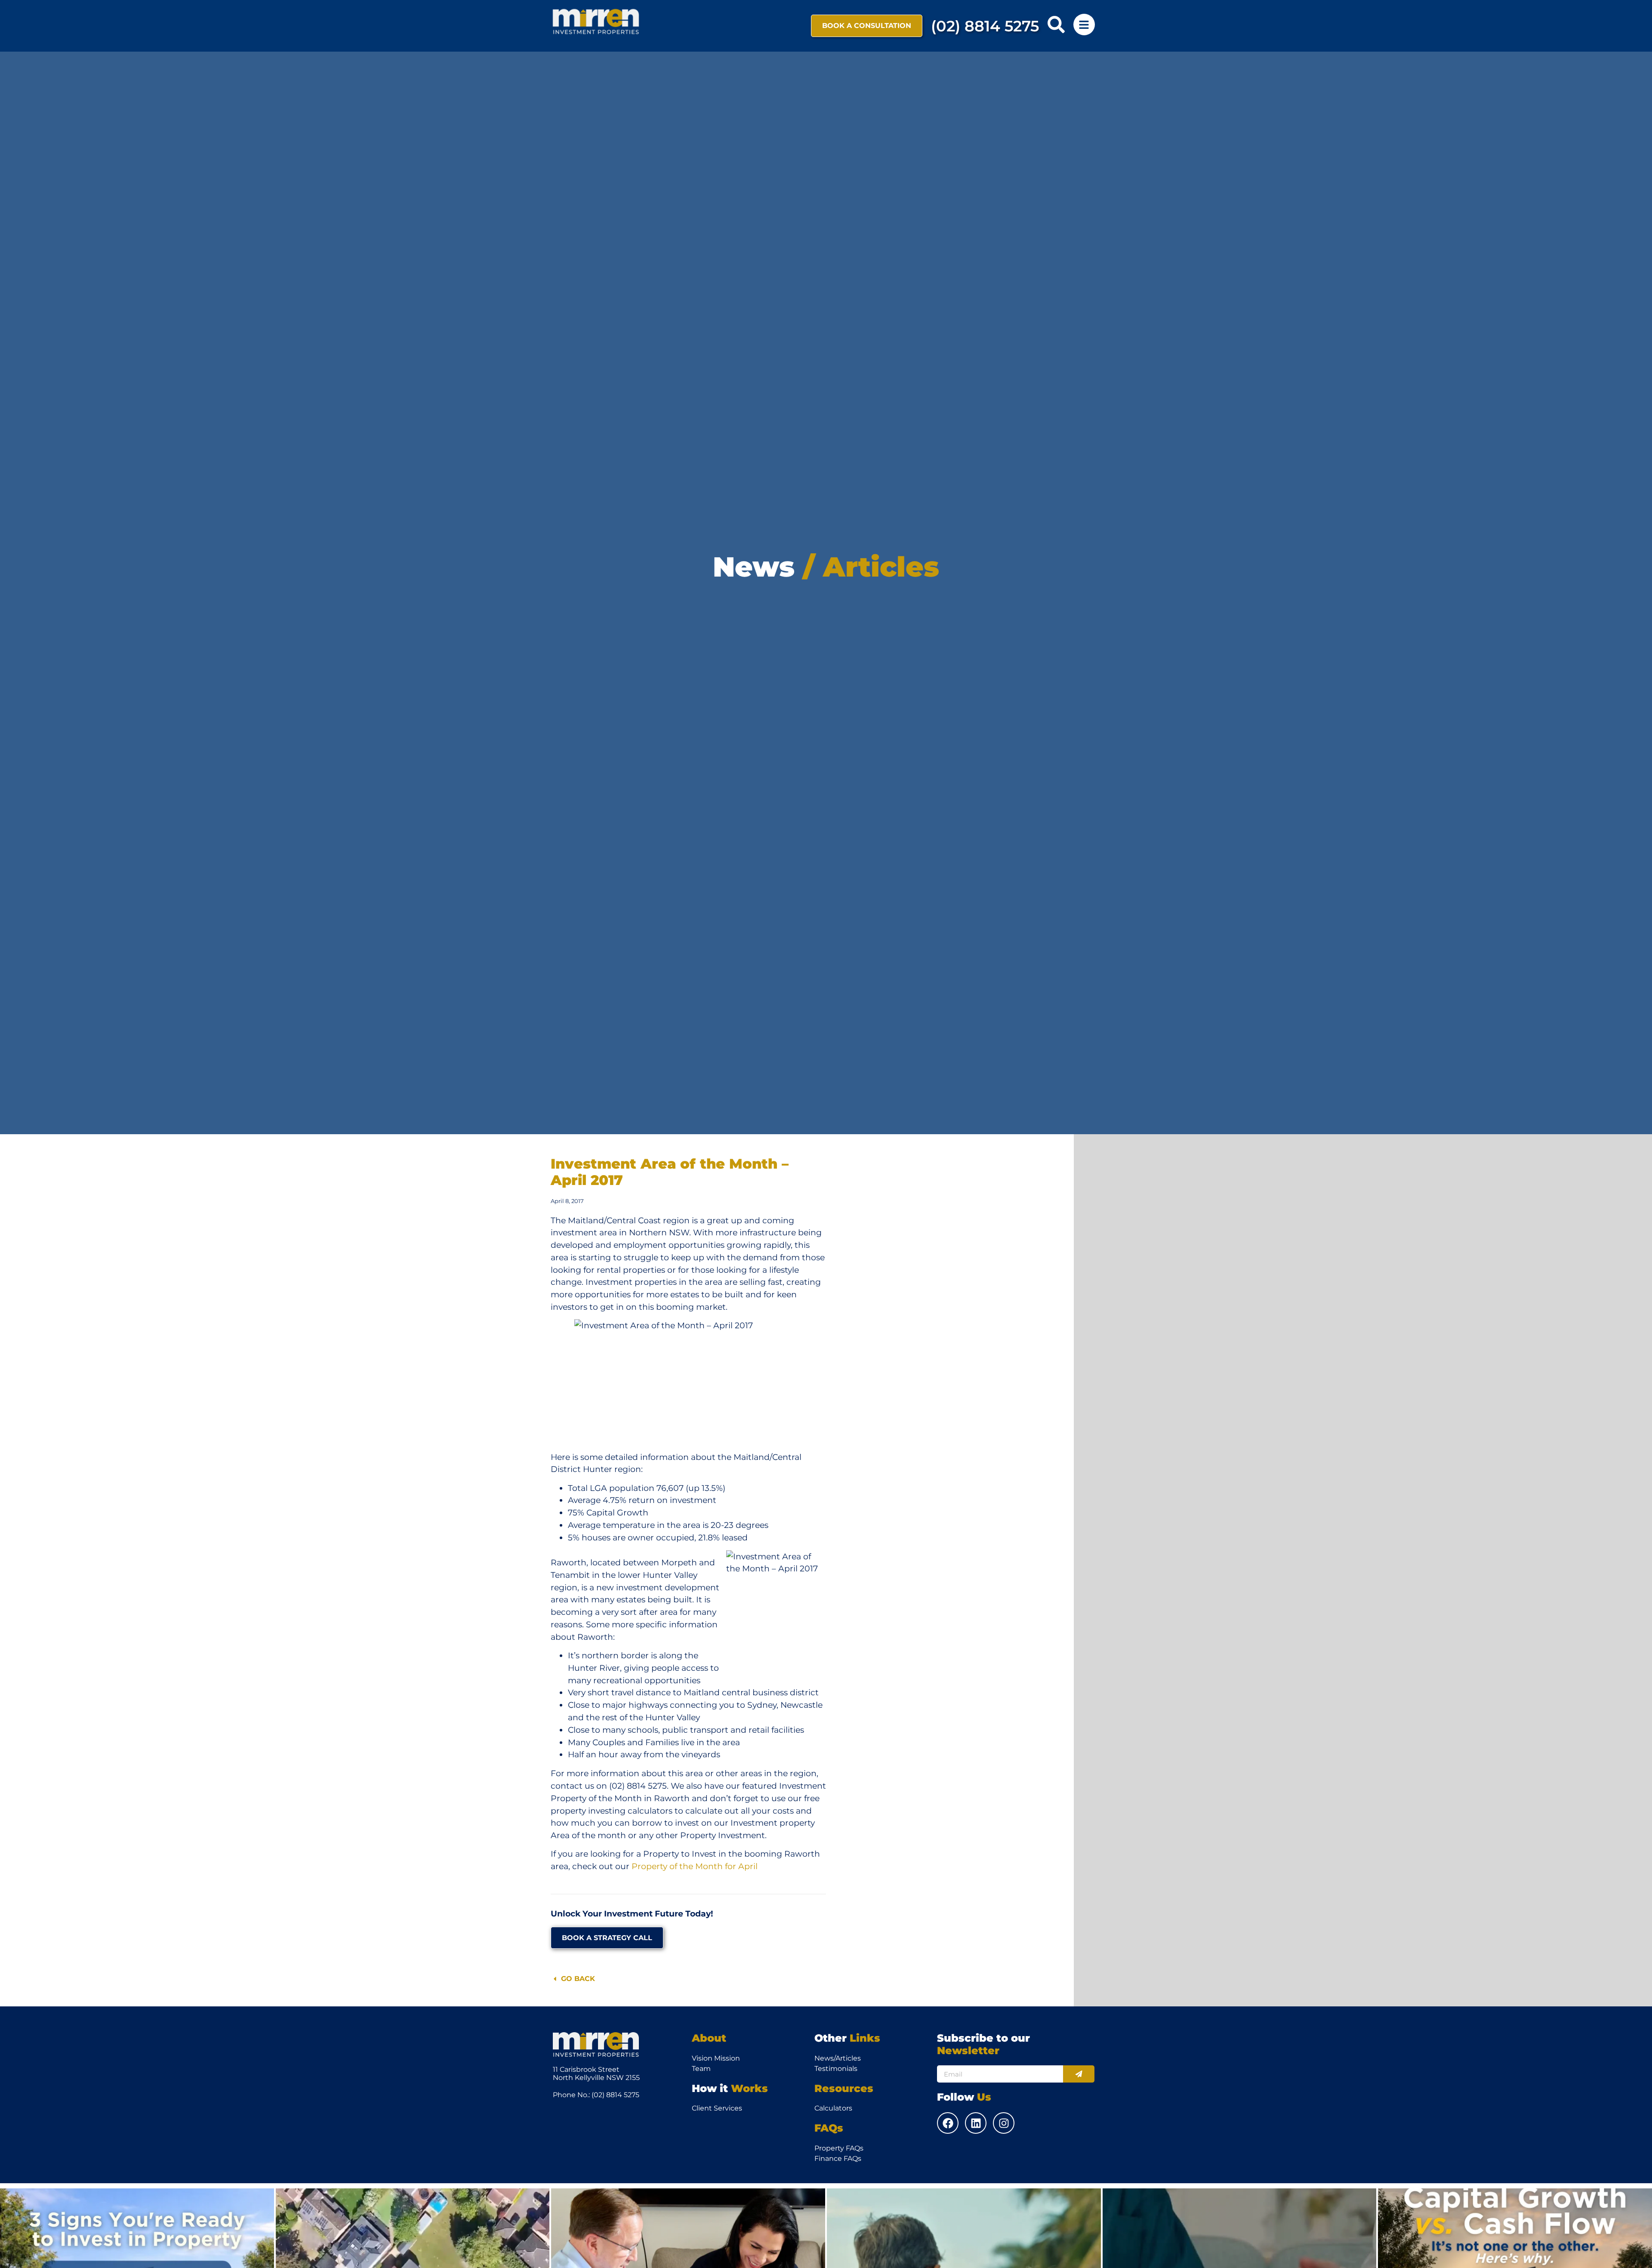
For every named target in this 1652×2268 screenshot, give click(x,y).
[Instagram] (1004, 2123)
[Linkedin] (976, 2123)
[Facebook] (948, 2123)
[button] (1056, 25)
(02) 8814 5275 (985, 26)
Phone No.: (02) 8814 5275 (596, 2095)
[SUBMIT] (1079, 2074)
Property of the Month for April (695, 1866)
